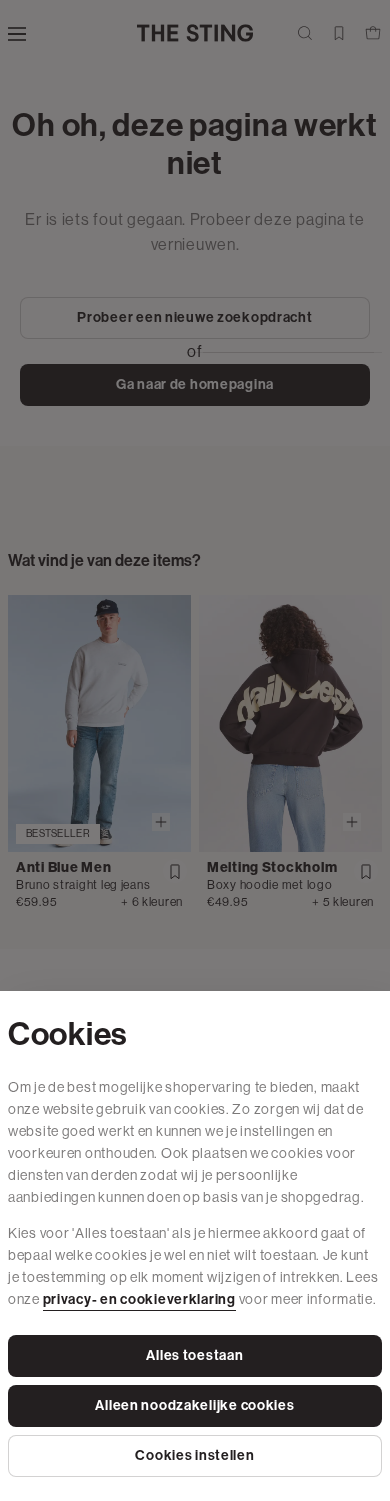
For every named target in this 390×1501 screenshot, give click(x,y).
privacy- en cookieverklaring (139, 1299)
